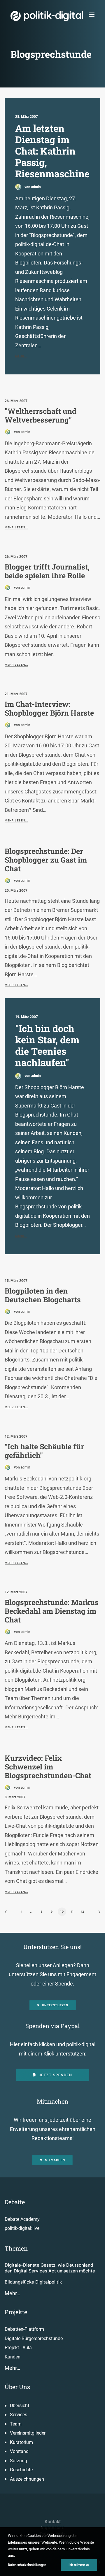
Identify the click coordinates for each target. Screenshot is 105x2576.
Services (19, 2415)
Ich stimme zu (79, 2565)
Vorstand (19, 2451)
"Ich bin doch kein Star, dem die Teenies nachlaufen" (47, 1045)
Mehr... (21, 356)
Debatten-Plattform (24, 2329)
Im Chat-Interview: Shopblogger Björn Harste (49, 708)
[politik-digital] (47, 16)
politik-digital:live (22, 2228)
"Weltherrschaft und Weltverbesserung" (41, 415)
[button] (92, 14)
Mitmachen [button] (55, 2160)
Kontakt (53, 2522)
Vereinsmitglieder (28, 2433)
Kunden (13, 2357)
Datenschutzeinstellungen (27, 2565)
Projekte (16, 2312)
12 (82, 1911)
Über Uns (17, 2387)
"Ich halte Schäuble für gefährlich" (44, 1451)
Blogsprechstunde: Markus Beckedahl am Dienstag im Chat (52, 1611)
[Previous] (8, 1914)
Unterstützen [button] (55, 2005)
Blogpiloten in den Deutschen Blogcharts (43, 1295)
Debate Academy (22, 2219)
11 (72, 1911)
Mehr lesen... (16, 528)
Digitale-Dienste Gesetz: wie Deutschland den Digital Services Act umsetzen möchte (50, 2268)
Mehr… (12, 2293)
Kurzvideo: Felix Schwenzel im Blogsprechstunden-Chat (48, 1767)
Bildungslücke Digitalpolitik (33, 2282)
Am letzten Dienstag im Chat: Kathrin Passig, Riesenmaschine (52, 151)
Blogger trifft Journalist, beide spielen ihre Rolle (47, 571)
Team (16, 2424)
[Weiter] (97, 1914)
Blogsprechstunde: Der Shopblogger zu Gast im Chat (46, 860)
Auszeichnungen (27, 2479)
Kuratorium (21, 2442)
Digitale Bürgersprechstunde (34, 2338)
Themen (16, 2248)
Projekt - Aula (18, 2348)
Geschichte (21, 2470)
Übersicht (20, 2406)
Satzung (19, 2461)
